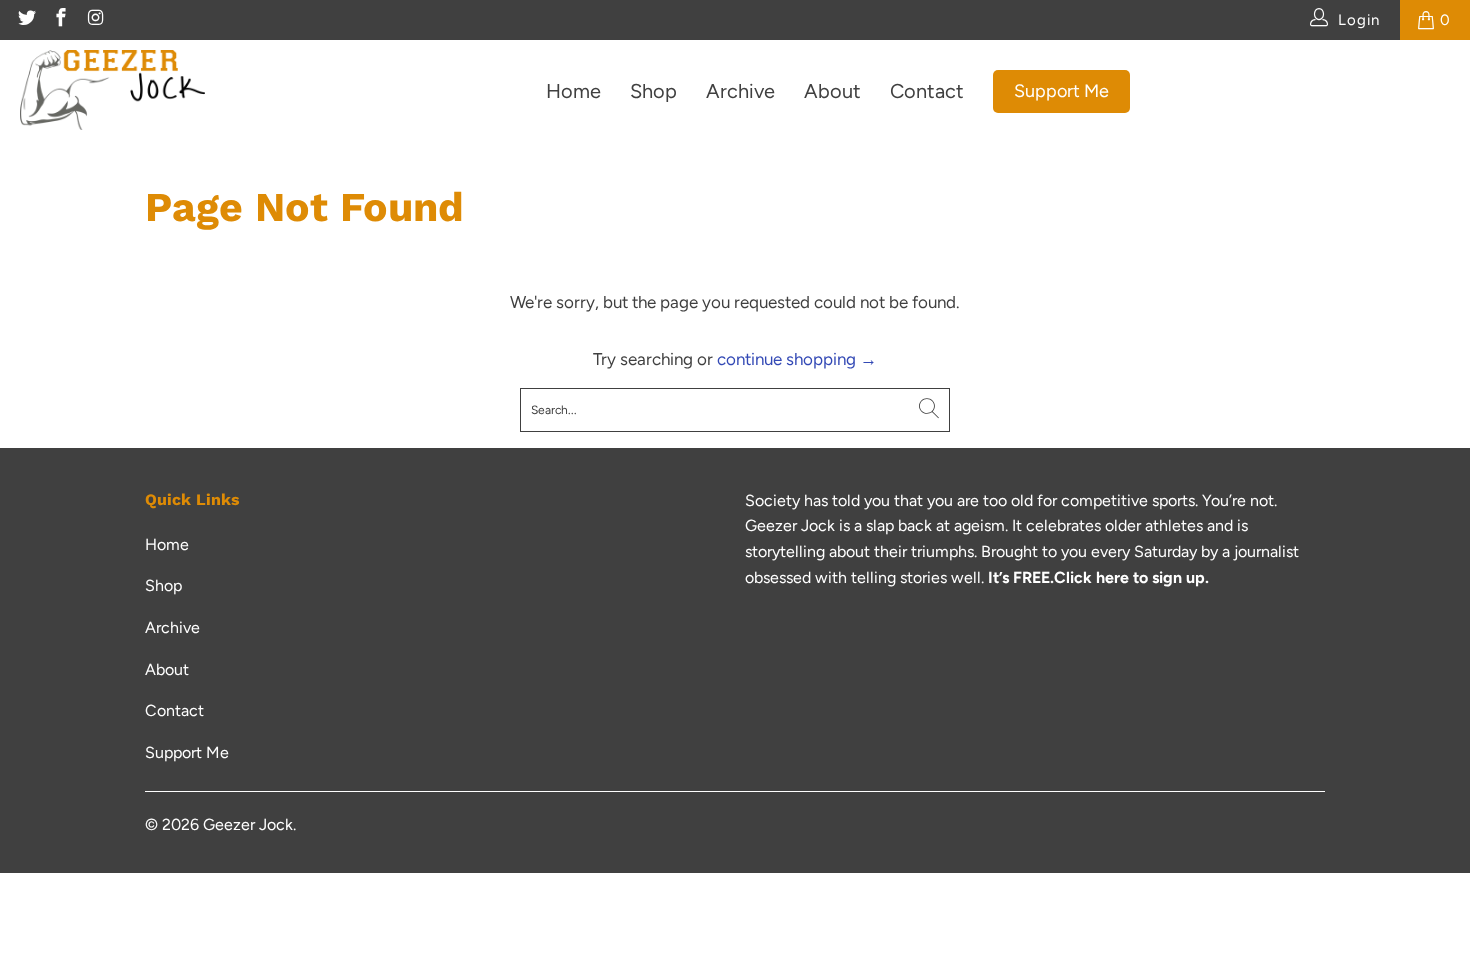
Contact (927, 91)
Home (573, 91)
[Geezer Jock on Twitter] (25, 20)
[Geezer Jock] (112, 91)
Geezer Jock (248, 824)
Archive (740, 91)
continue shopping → (797, 359)
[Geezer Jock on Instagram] (94, 20)
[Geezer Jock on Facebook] (60, 20)
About (832, 91)
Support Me (1061, 91)
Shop (653, 91)
